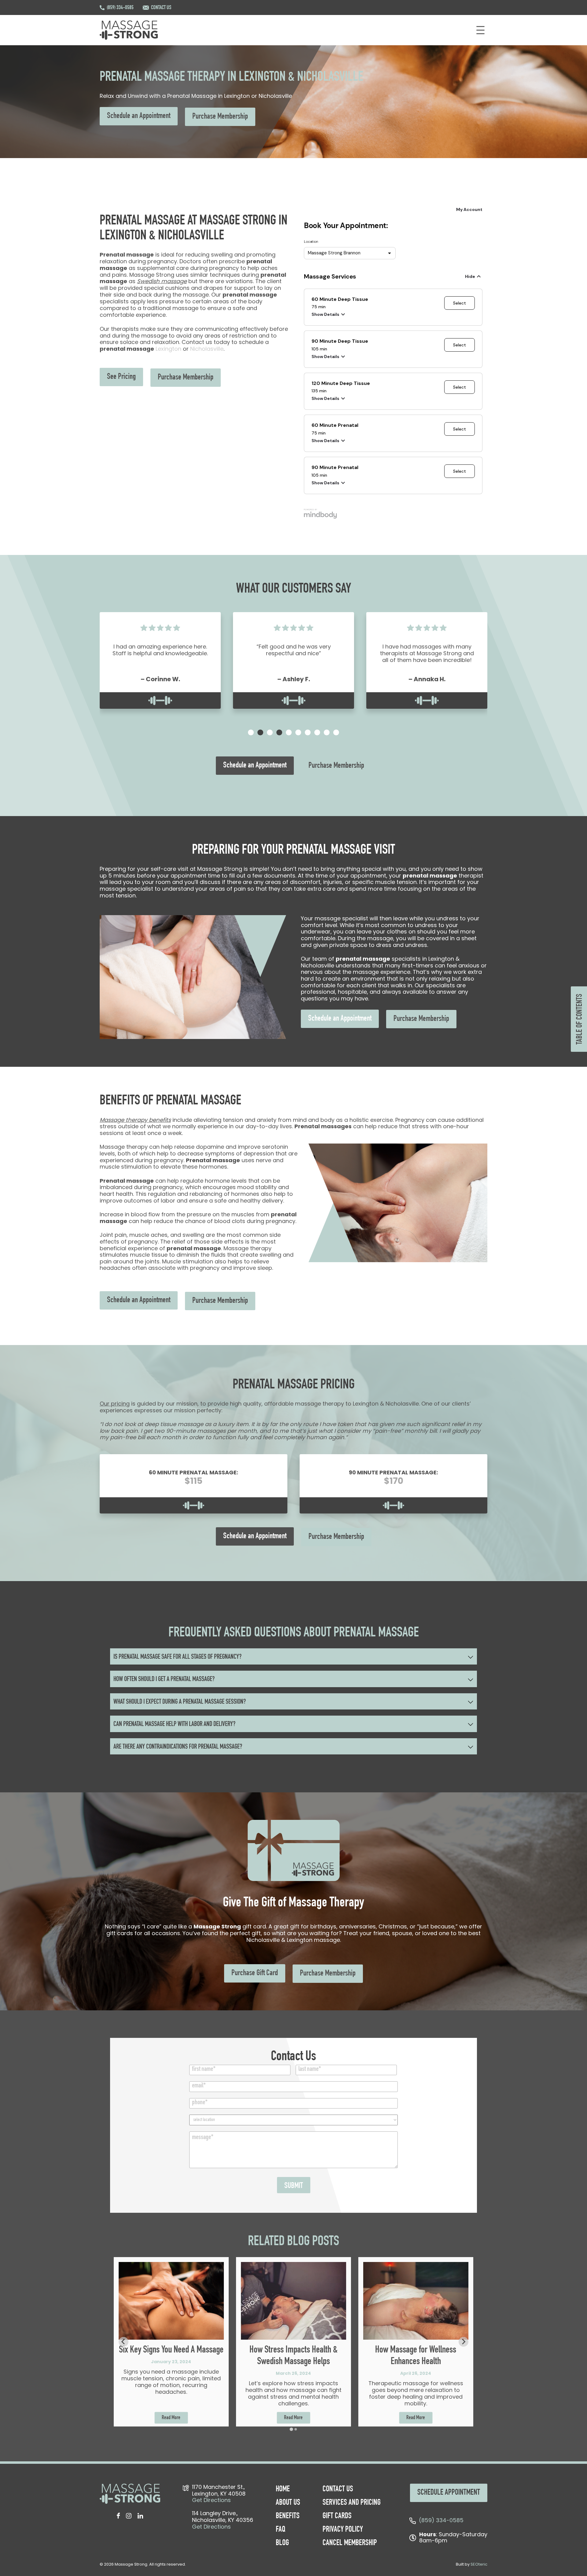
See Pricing (121, 377)
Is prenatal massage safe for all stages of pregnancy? (177, 1657)
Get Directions (211, 2500)
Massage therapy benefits (135, 1120)
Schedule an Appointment (139, 116)
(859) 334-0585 (120, 8)
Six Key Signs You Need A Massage (171, 2350)
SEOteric (479, 2564)
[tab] (251, 732)
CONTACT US (161, 8)
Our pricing (115, 1404)
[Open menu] (480, 30)
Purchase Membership (220, 117)
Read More (171, 2418)
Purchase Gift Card (255, 1973)
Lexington (168, 349)
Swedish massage (162, 281)
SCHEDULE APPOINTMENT (449, 2493)
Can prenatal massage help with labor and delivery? (174, 1724)
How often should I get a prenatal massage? (164, 1680)
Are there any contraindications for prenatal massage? (178, 1747)
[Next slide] (463, 2342)
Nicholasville (207, 349)
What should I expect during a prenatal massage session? (180, 1702)
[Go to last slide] (124, 2342)
